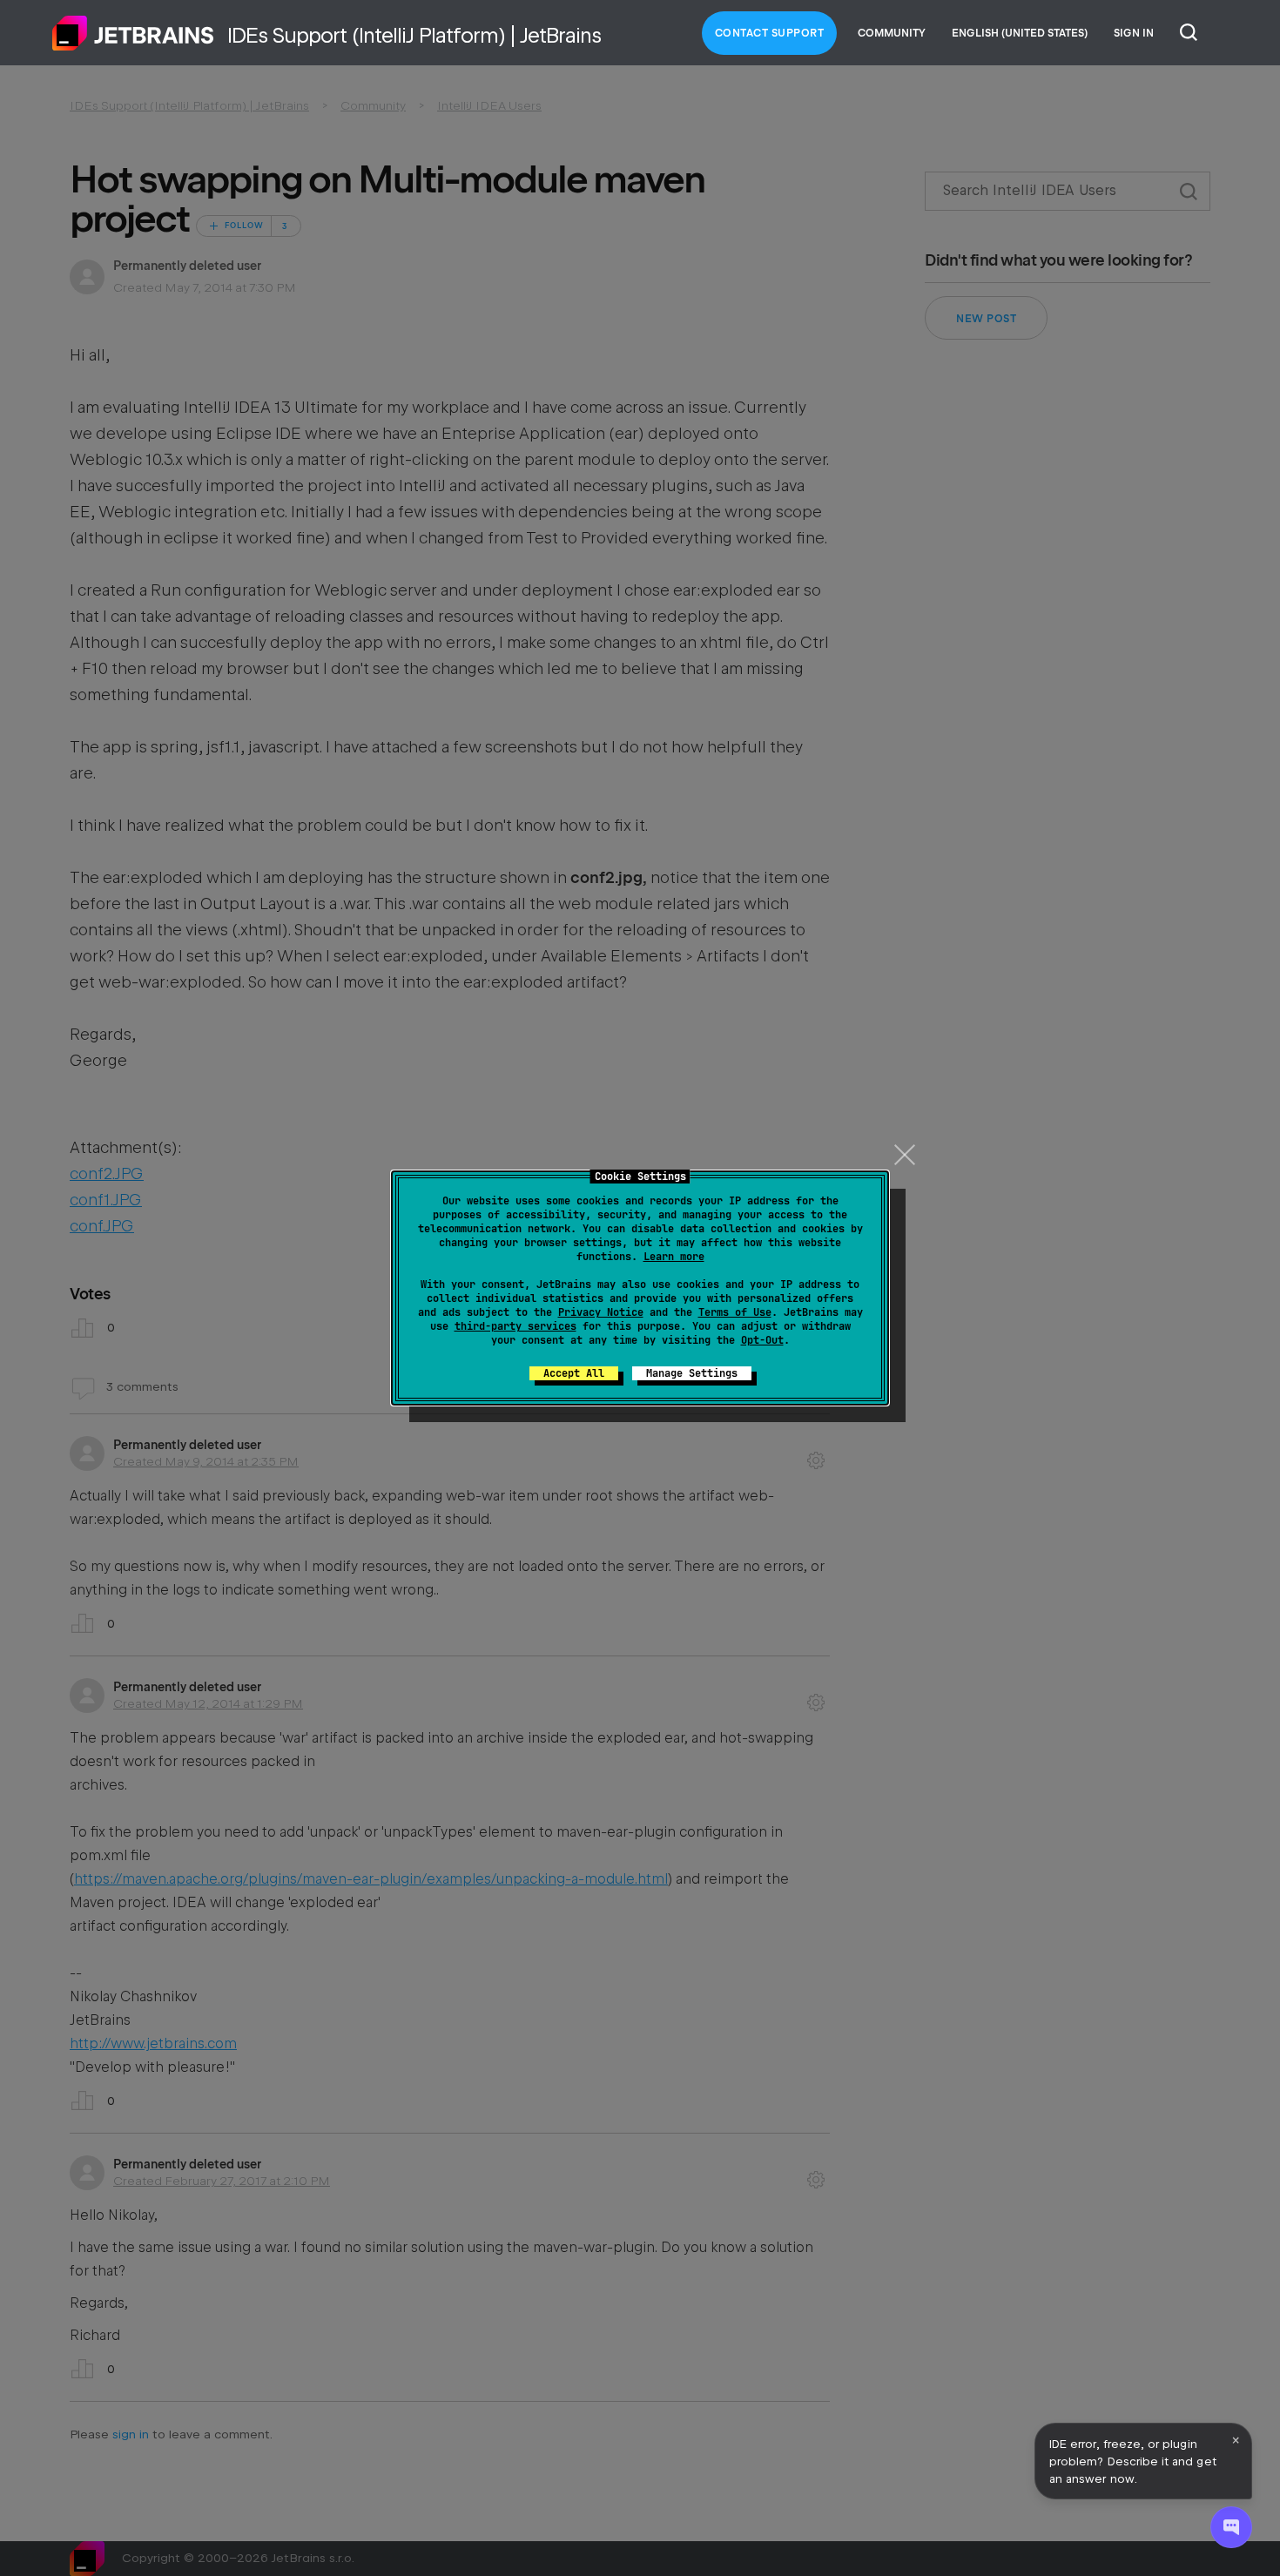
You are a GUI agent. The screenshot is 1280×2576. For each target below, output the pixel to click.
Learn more (674, 1257)
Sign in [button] (1134, 33)
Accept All (574, 1373)
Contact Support (770, 33)
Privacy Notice (601, 1312)
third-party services (515, 1326)
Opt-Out (762, 1340)
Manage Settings (692, 1373)
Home (133, 33)
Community (892, 33)
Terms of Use (735, 1312)
